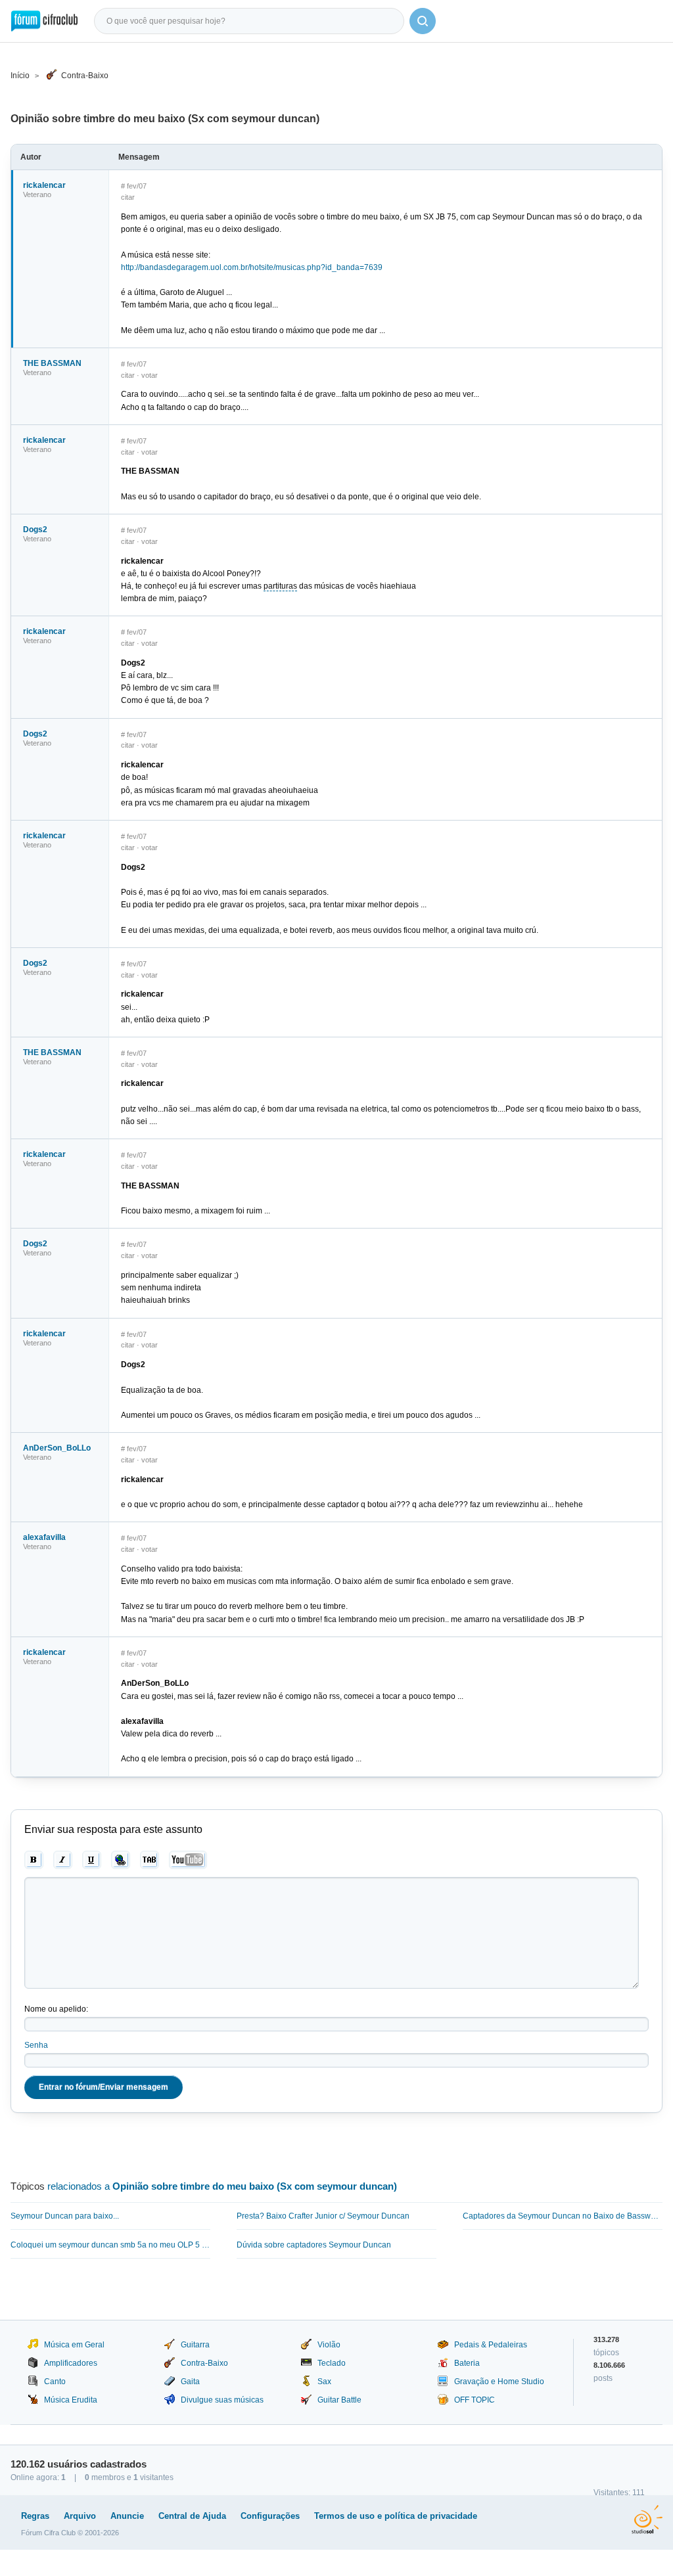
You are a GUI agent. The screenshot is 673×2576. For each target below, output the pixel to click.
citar (128, 197)
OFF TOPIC (475, 2400)
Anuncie (127, 2516)
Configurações (270, 2516)
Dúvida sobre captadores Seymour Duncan (314, 2245)
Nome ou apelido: (56, 2009)
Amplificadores (71, 2363)
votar (150, 375)
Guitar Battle (339, 2400)
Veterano (37, 194)
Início (20, 76)
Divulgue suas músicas (222, 2400)
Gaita (190, 2382)
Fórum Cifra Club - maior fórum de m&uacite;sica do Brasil (44, 21)
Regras (35, 2516)
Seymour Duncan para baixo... (65, 2216)
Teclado (332, 2363)
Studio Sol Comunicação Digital (647, 2520)
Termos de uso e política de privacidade (396, 2516)
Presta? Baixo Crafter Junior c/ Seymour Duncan (323, 2216)
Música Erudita (71, 2400)
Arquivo (80, 2516)
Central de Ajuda (192, 2516)
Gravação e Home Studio (499, 2382)
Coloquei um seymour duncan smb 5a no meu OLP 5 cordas (110, 2245)
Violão (329, 2345)
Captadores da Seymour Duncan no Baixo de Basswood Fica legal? (563, 2216)
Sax (324, 2382)
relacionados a (222, 2186)
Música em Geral (74, 2345)
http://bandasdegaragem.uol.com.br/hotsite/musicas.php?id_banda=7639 (252, 267)
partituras (280, 586)
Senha (36, 2045)
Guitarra (195, 2345)
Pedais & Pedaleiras (491, 2345)
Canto (55, 2382)
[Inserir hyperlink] (121, 1860)
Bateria (467, 2363)
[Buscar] (423, 21)
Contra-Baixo (85, 76)
